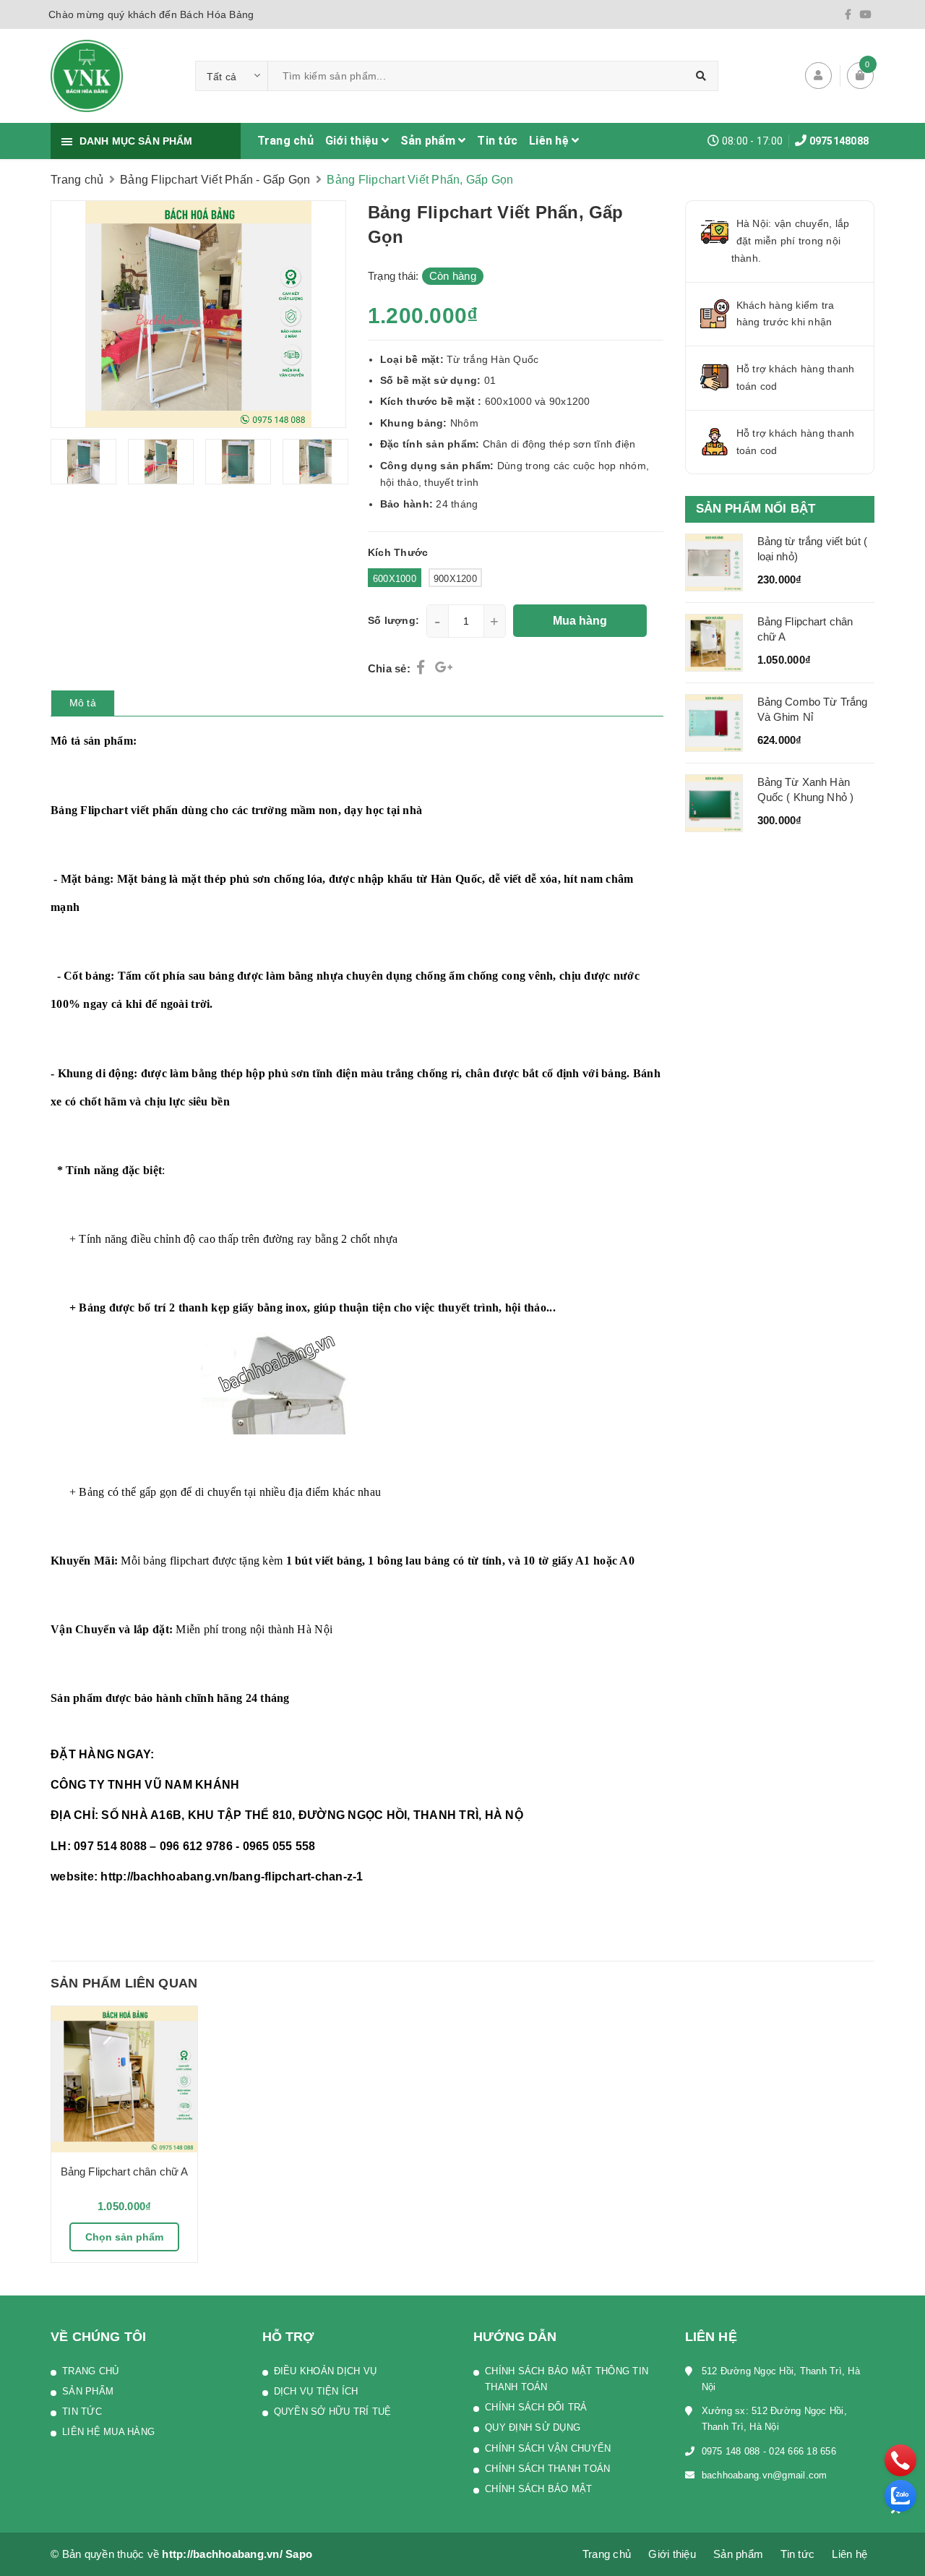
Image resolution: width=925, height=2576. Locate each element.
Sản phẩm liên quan (124, 1983)
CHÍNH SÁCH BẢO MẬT (539, 2489)
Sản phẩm (429, 141)
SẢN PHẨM (88, 2391)
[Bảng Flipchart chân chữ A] (124, 2079)
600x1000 (395, 579)
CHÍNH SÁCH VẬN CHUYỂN (548, 2448)
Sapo (299, 2554)
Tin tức (497, 141)
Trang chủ (285, 141)
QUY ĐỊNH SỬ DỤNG (533, 2427)
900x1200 (455, 579)
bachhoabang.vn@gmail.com (765, 2475)
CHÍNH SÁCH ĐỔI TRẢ (536, 2407)
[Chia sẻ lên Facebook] (422, 668)
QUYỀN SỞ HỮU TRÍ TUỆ (333, 2412)
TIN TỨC (82, 2412)
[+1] (444, 668)
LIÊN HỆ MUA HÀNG (108, 2432)
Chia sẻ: (389, 668)
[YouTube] (866, 14)
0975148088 (839, 141)
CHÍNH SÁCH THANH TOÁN (547, 2469)
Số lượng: (393, 620)
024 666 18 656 (803, 2451)
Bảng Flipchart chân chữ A (125, 2171)
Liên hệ (550, 141)
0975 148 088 (731, 2451)
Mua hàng (580, 621)
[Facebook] (848, 14)
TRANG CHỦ (90, 2371)
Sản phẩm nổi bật (756, 509)
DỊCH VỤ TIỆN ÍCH (316, 2391)
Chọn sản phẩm (124, 2237)
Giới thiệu (353, 141)
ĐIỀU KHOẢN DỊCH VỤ (326, 2371)
